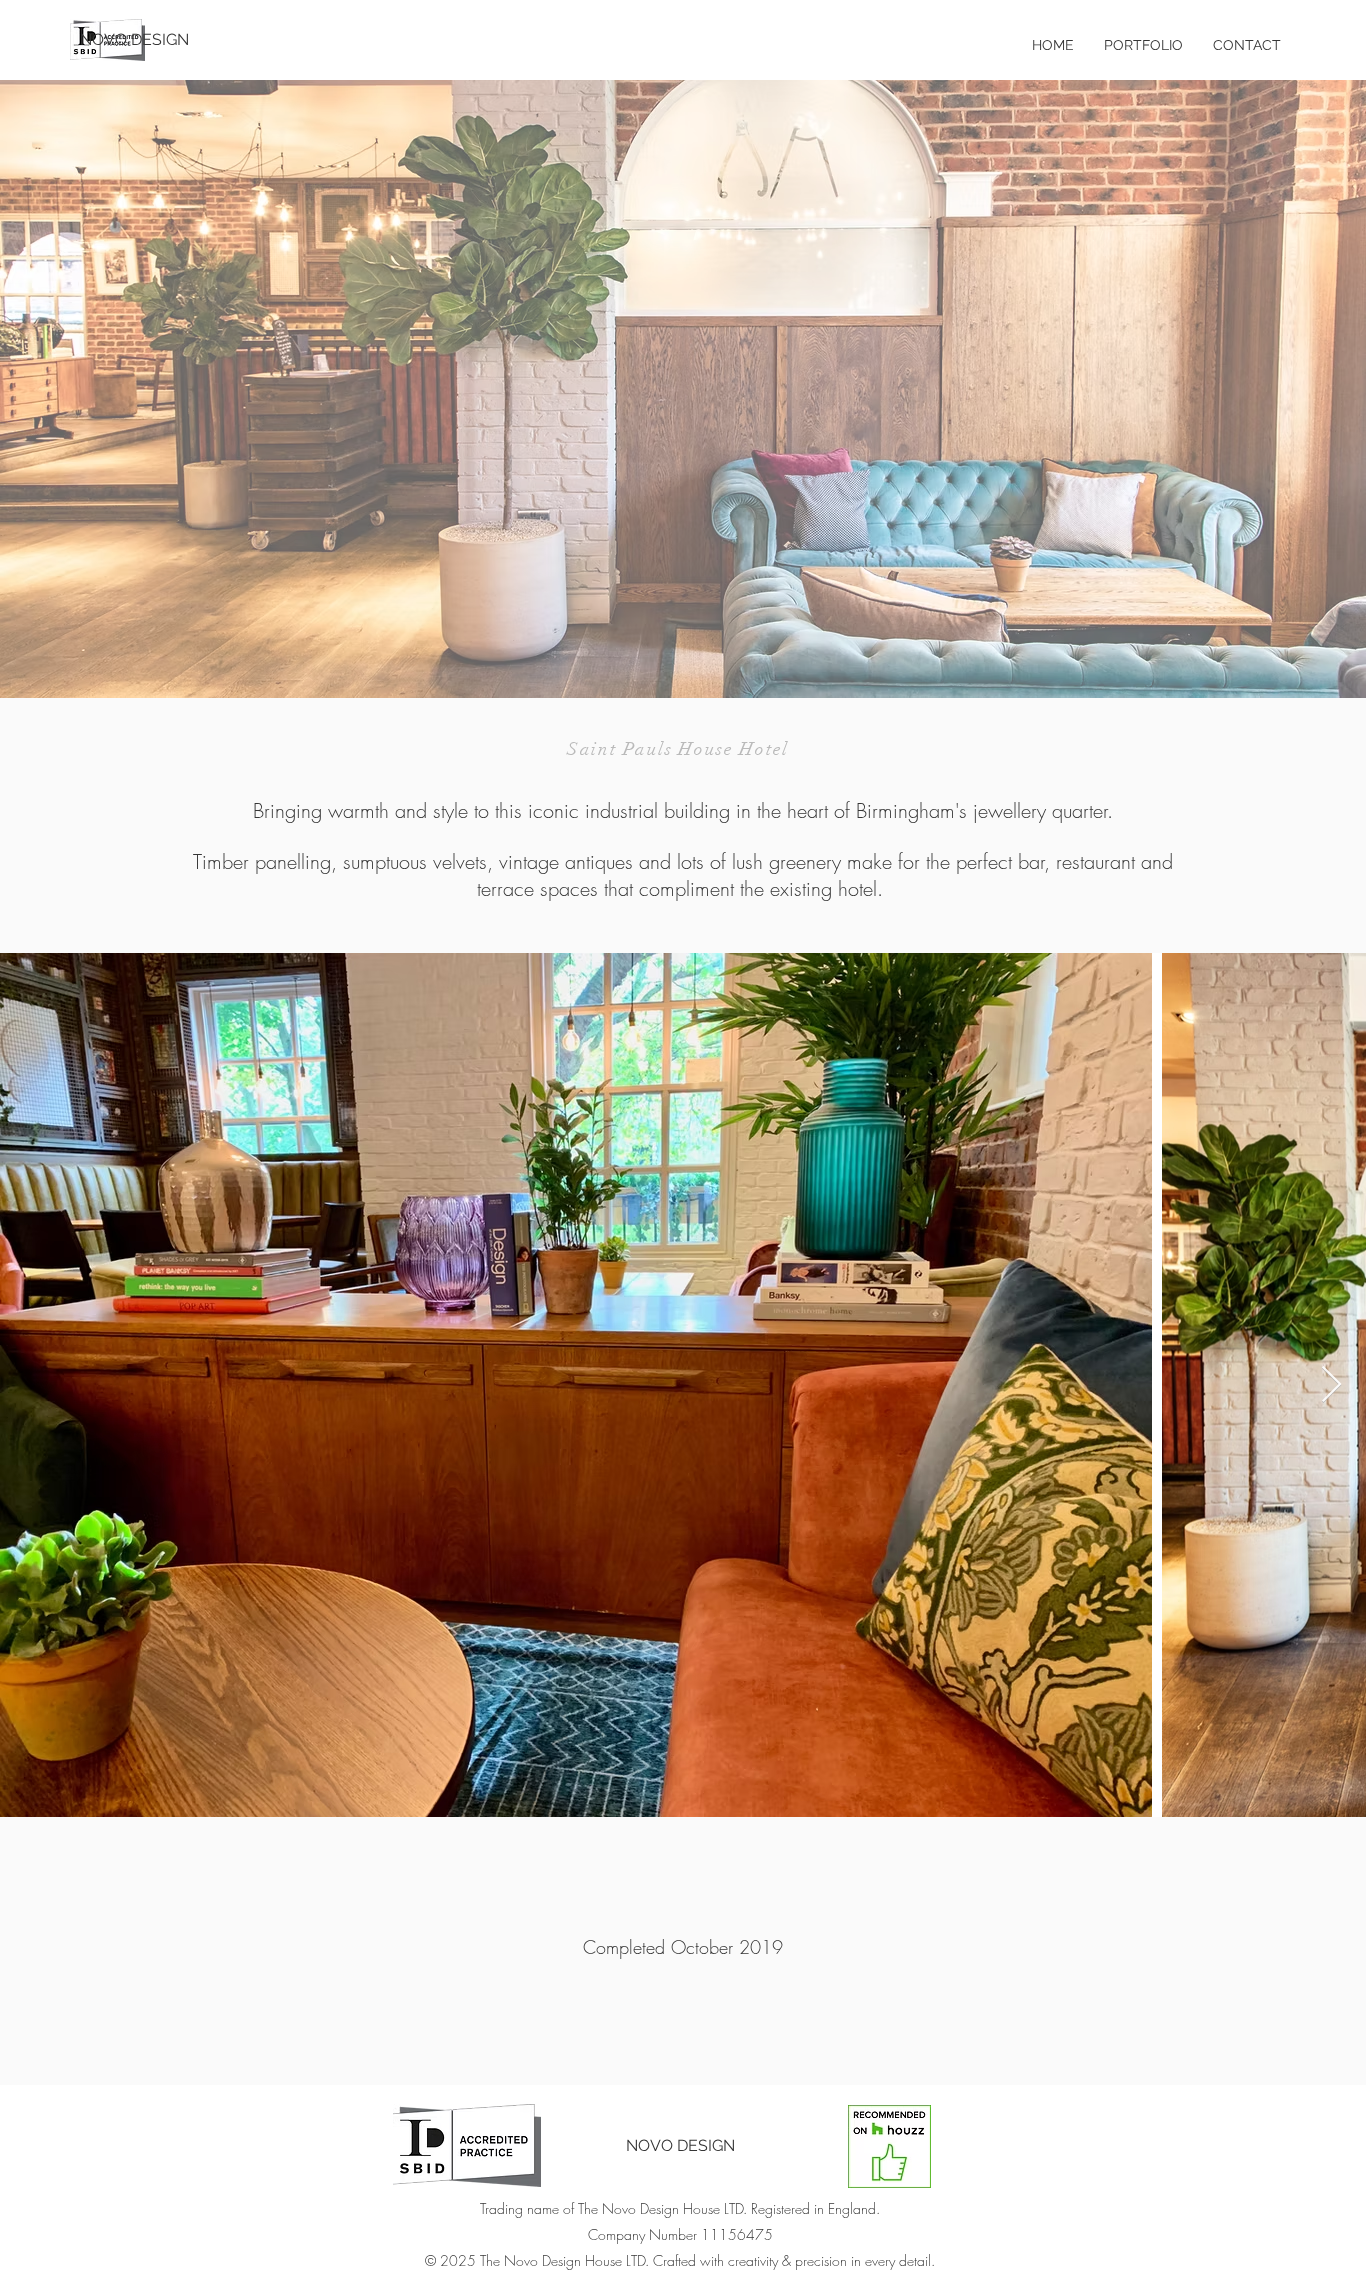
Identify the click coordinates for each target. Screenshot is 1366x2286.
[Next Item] (1331, 1385)
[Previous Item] (34, 1385)
